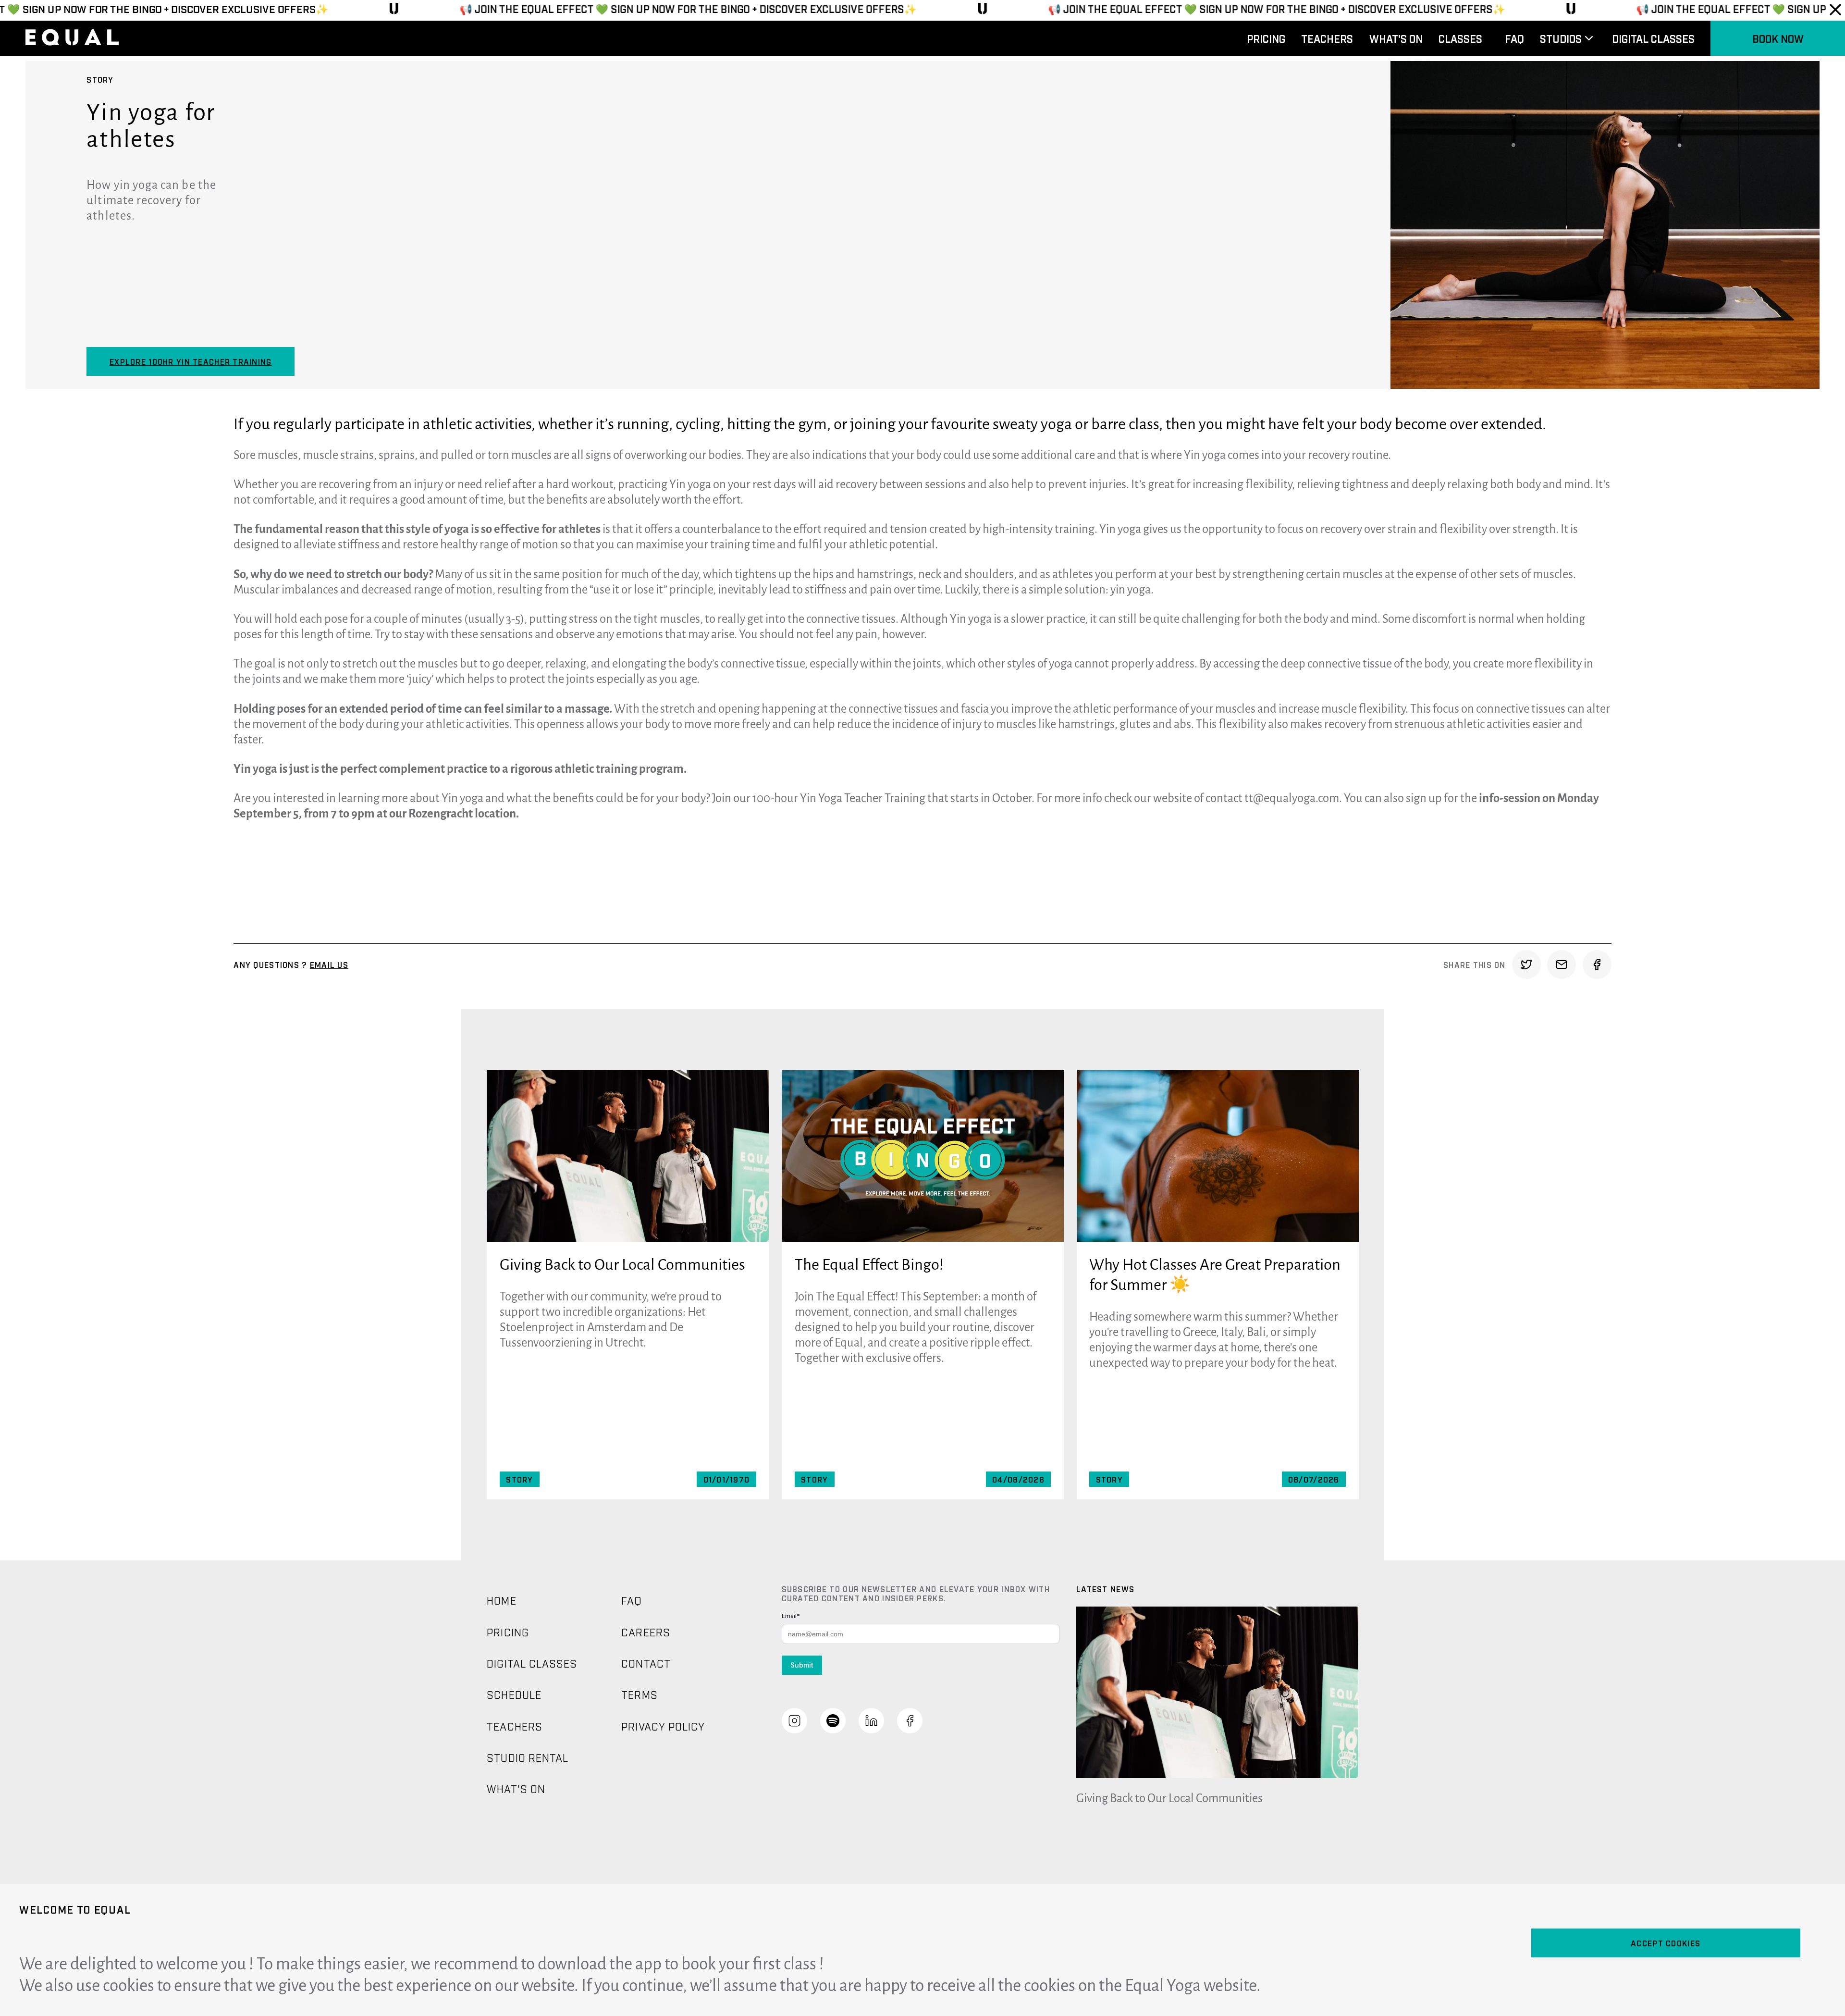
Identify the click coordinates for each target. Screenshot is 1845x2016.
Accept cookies (1666, 1943)
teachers (1327, 38)
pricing (1266, 38)
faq (1514, 38)
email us (329, 965)
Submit (802, 1665)
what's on (1396, 38)
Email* (791, 1616)
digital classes (1653, 38)
